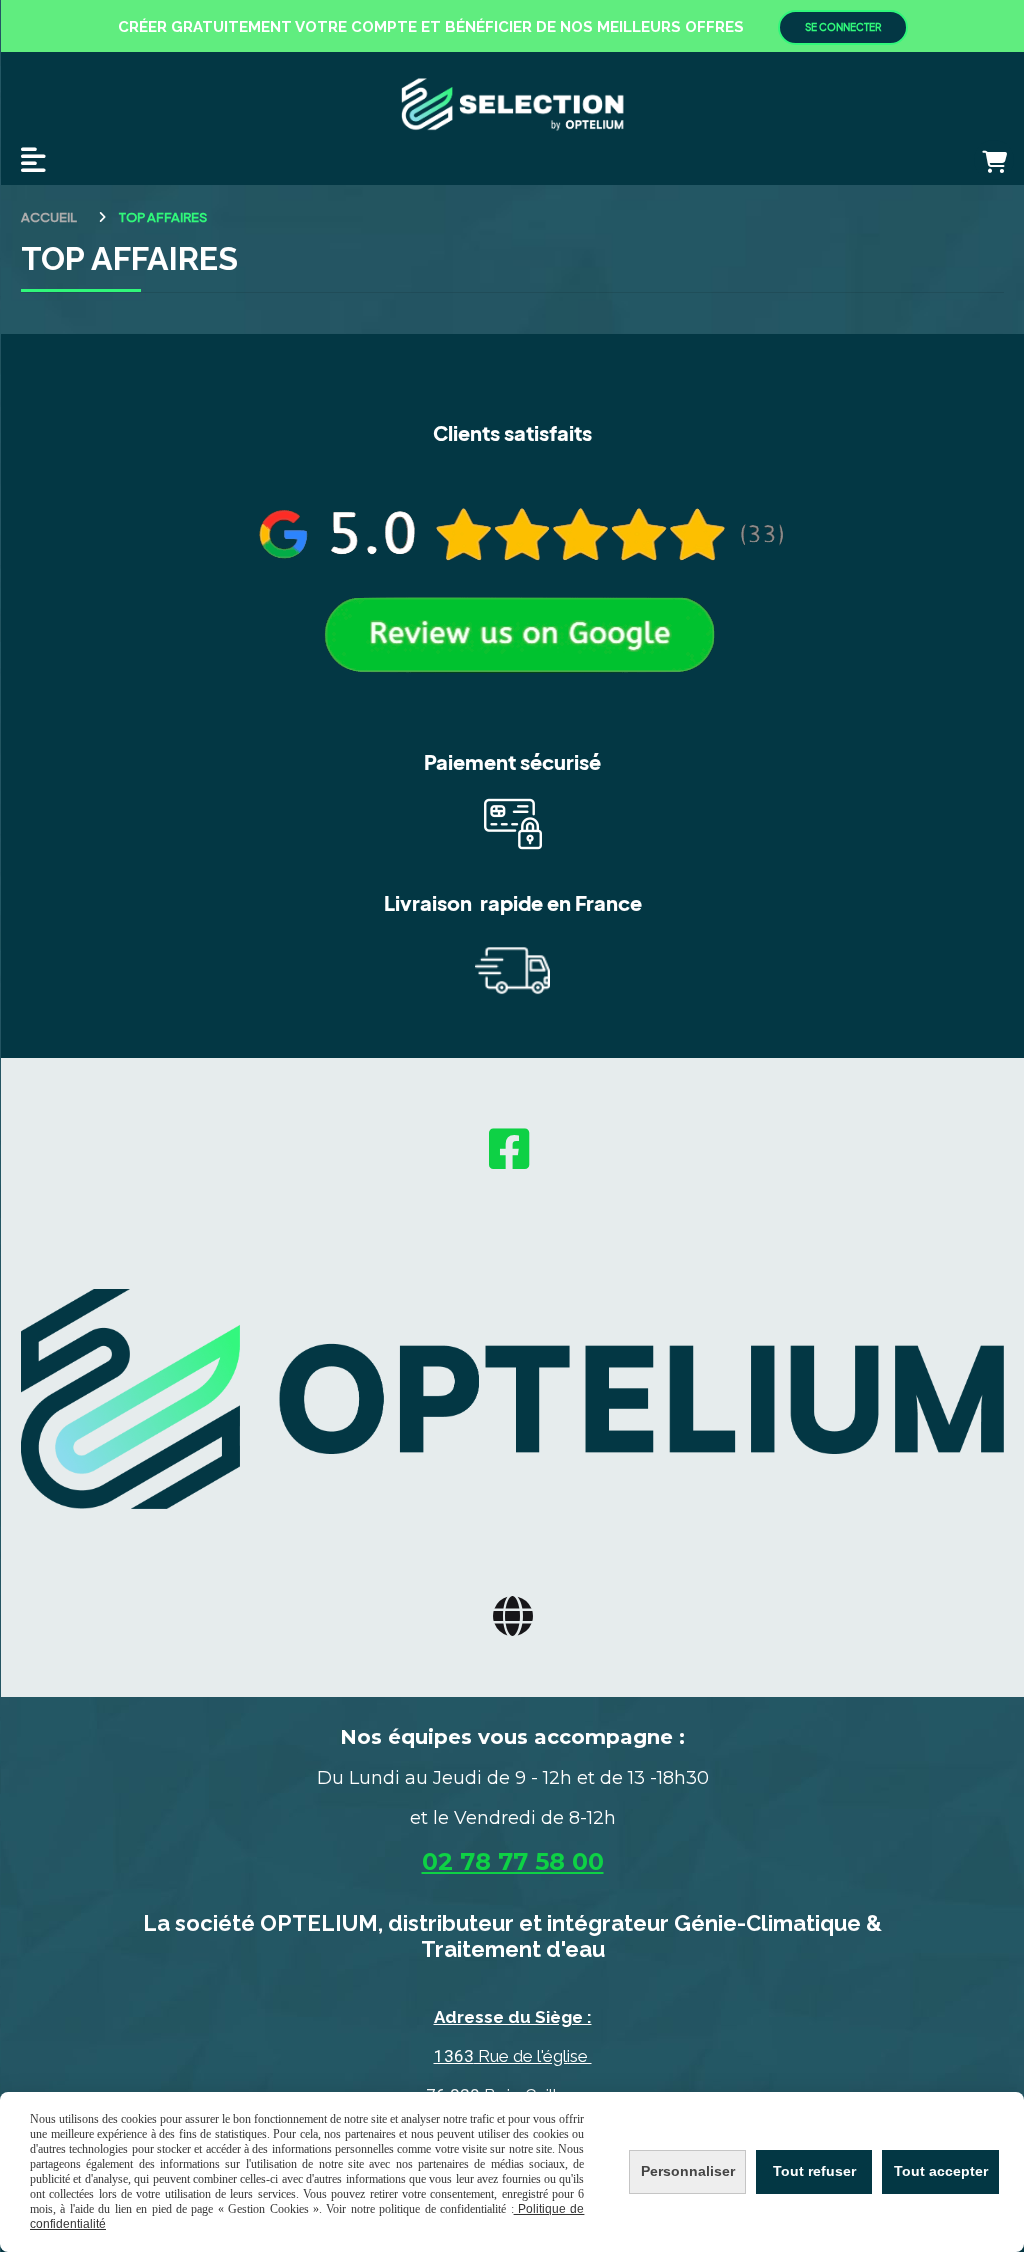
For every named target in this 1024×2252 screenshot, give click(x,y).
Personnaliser (688, 2171)
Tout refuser (814, 2171)
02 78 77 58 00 (513, 1861)
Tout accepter (941, 2171)
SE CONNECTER (843, 27)
